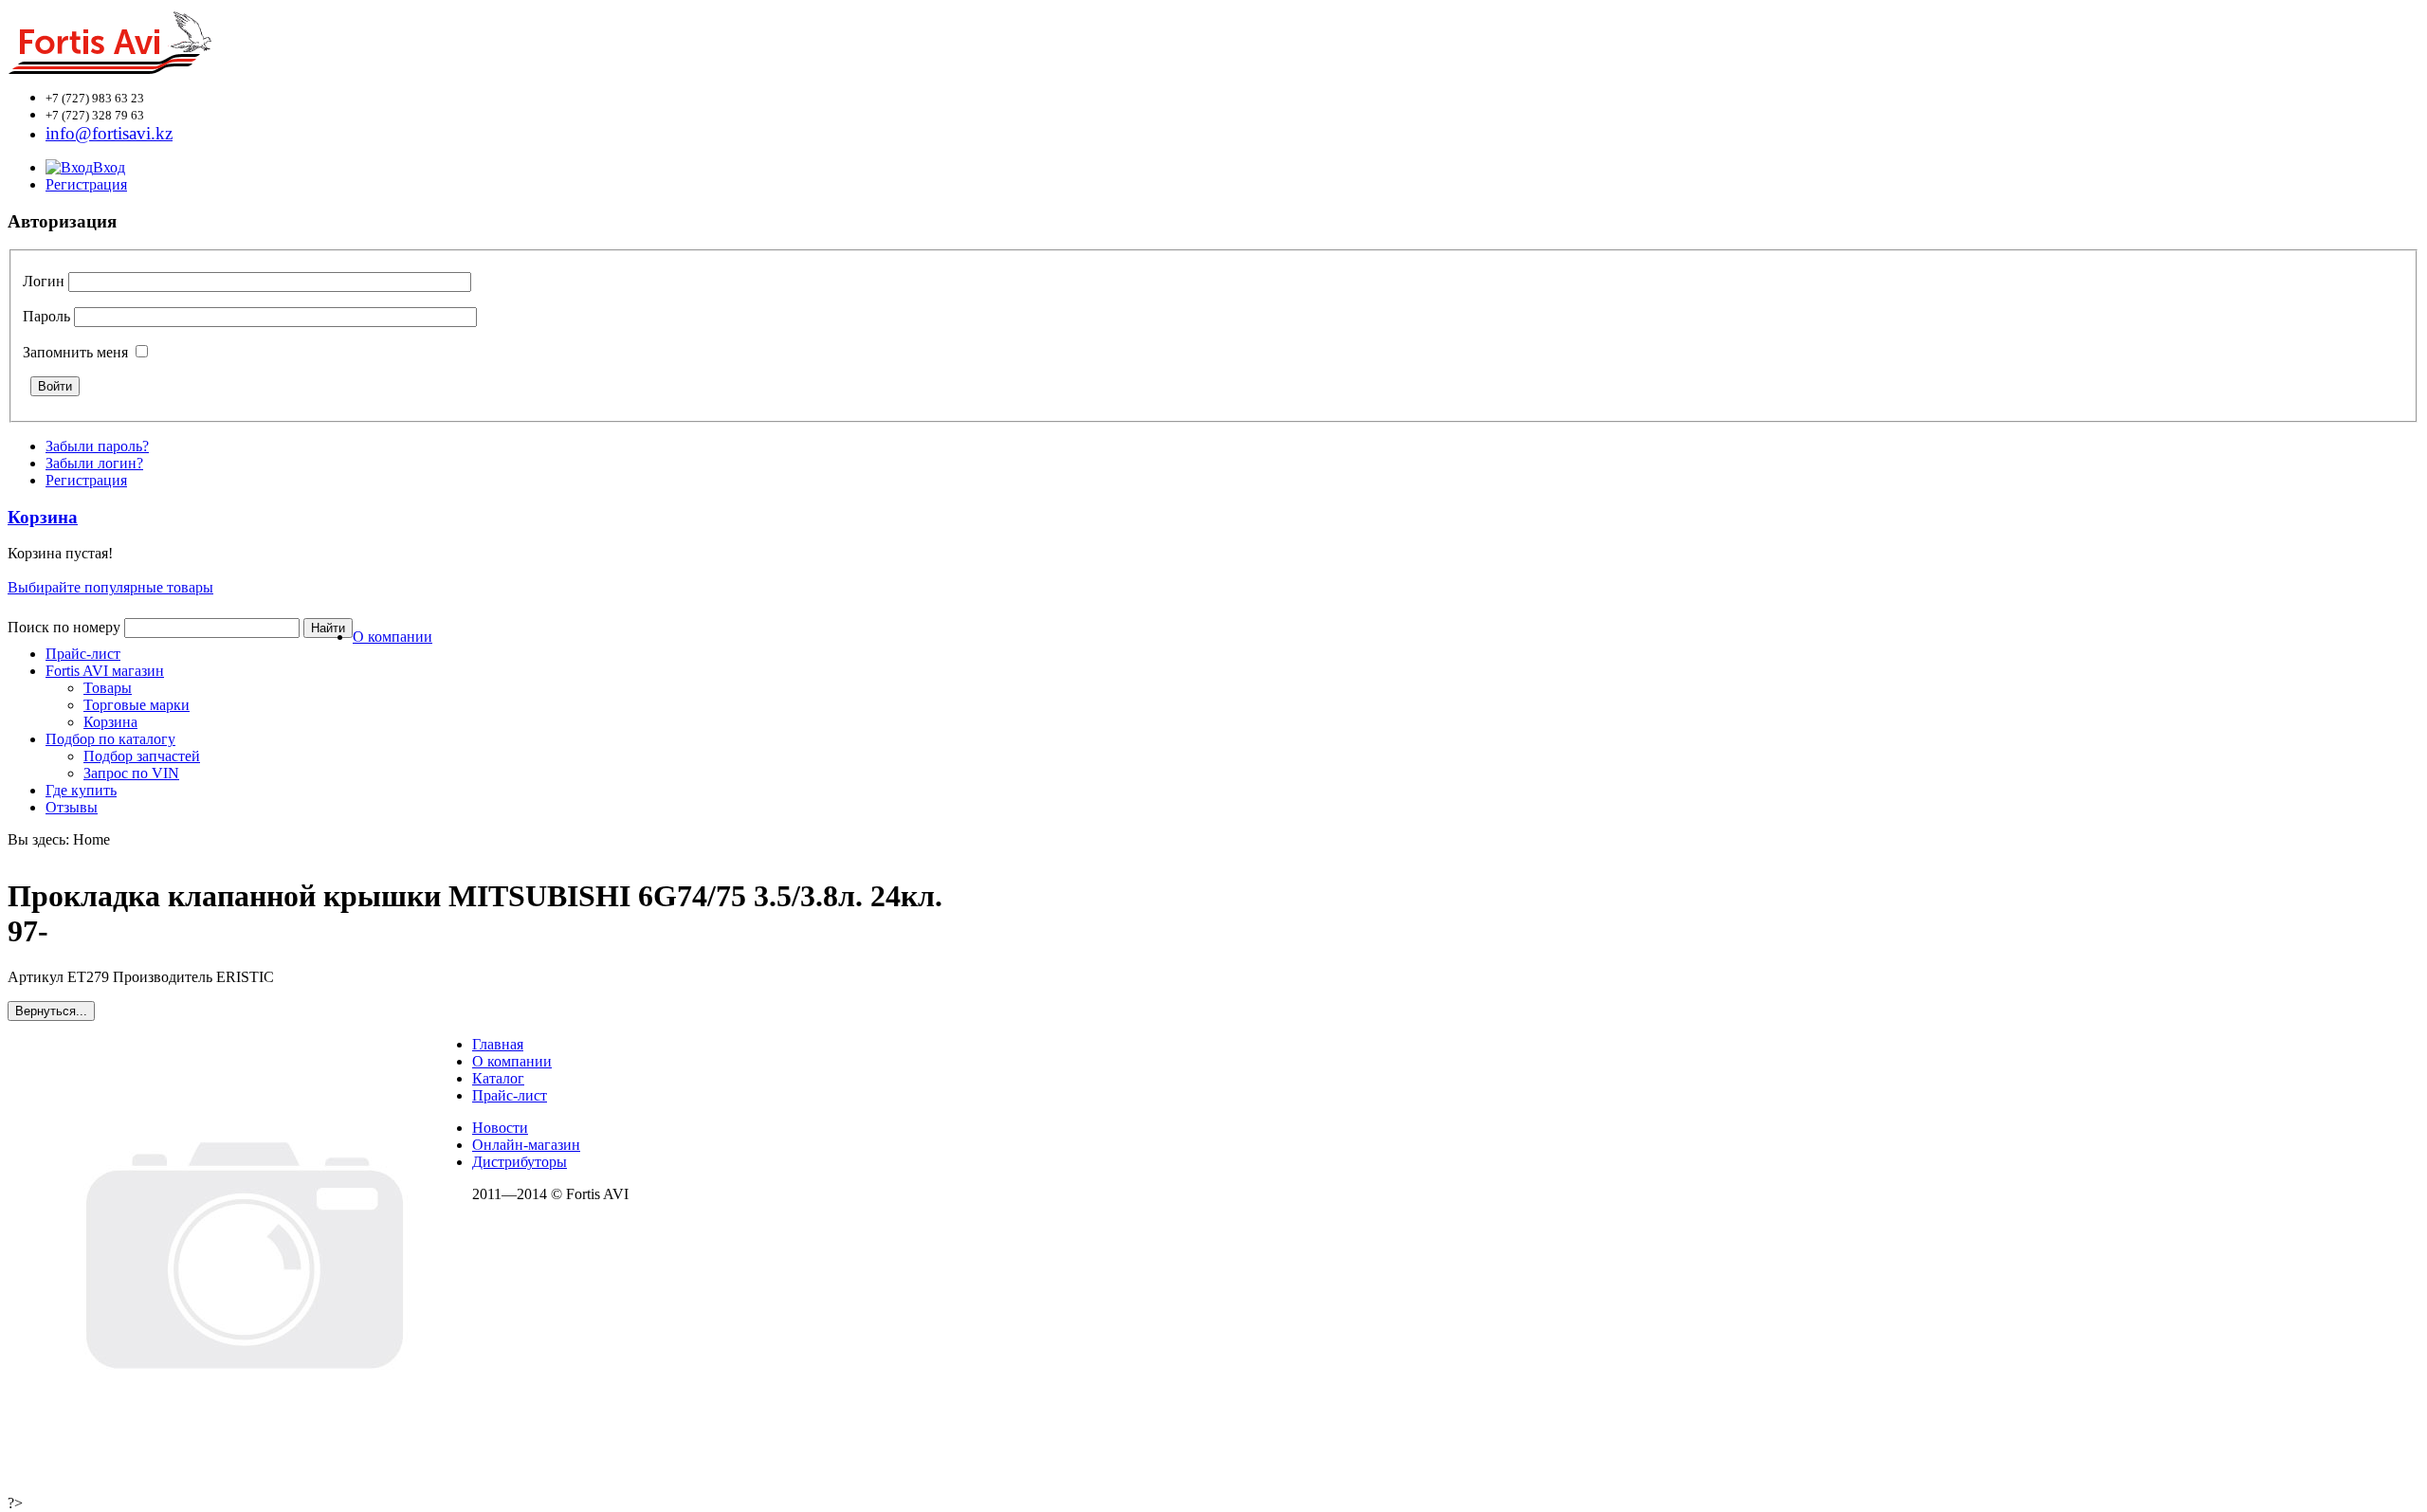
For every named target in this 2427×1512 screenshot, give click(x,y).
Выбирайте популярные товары (110, 587)
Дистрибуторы (520, 1162)
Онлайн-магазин (526, 1145)
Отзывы (72, 807)
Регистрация (86, 184)
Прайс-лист (83, 654)
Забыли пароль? (97, 446)
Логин (44, 281)
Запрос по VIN (131, 773)
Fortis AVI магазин (105, 671)
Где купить (81, 790)
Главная (498, 1044)
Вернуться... (51, 1011)
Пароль (46, 316)
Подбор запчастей (142, 756)
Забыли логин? (94, 463)
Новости (500, 1128)
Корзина (110, 722)
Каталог (498, 1078)
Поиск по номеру (64, 627)
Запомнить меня (75, 352)
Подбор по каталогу (110, 739)
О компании (392, 637)
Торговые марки (137, 705)
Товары (108, 688)
